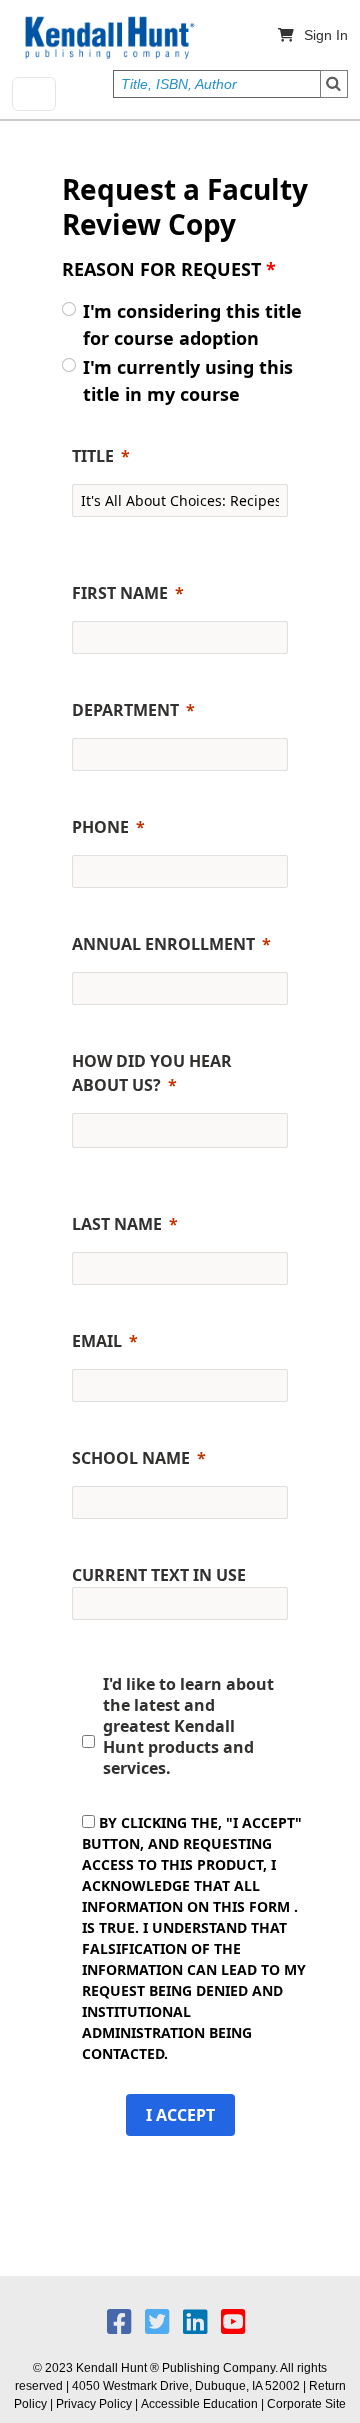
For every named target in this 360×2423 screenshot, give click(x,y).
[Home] (108, 38)
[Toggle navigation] (34, 94)
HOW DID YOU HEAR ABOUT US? (152, 1073)
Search (334, 84)
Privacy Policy (94, 2404)
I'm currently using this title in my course (188, 380)
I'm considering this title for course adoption (192, 324)
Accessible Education (199, 2404)
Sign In (326, 35)
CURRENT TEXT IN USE (159, 1575)
